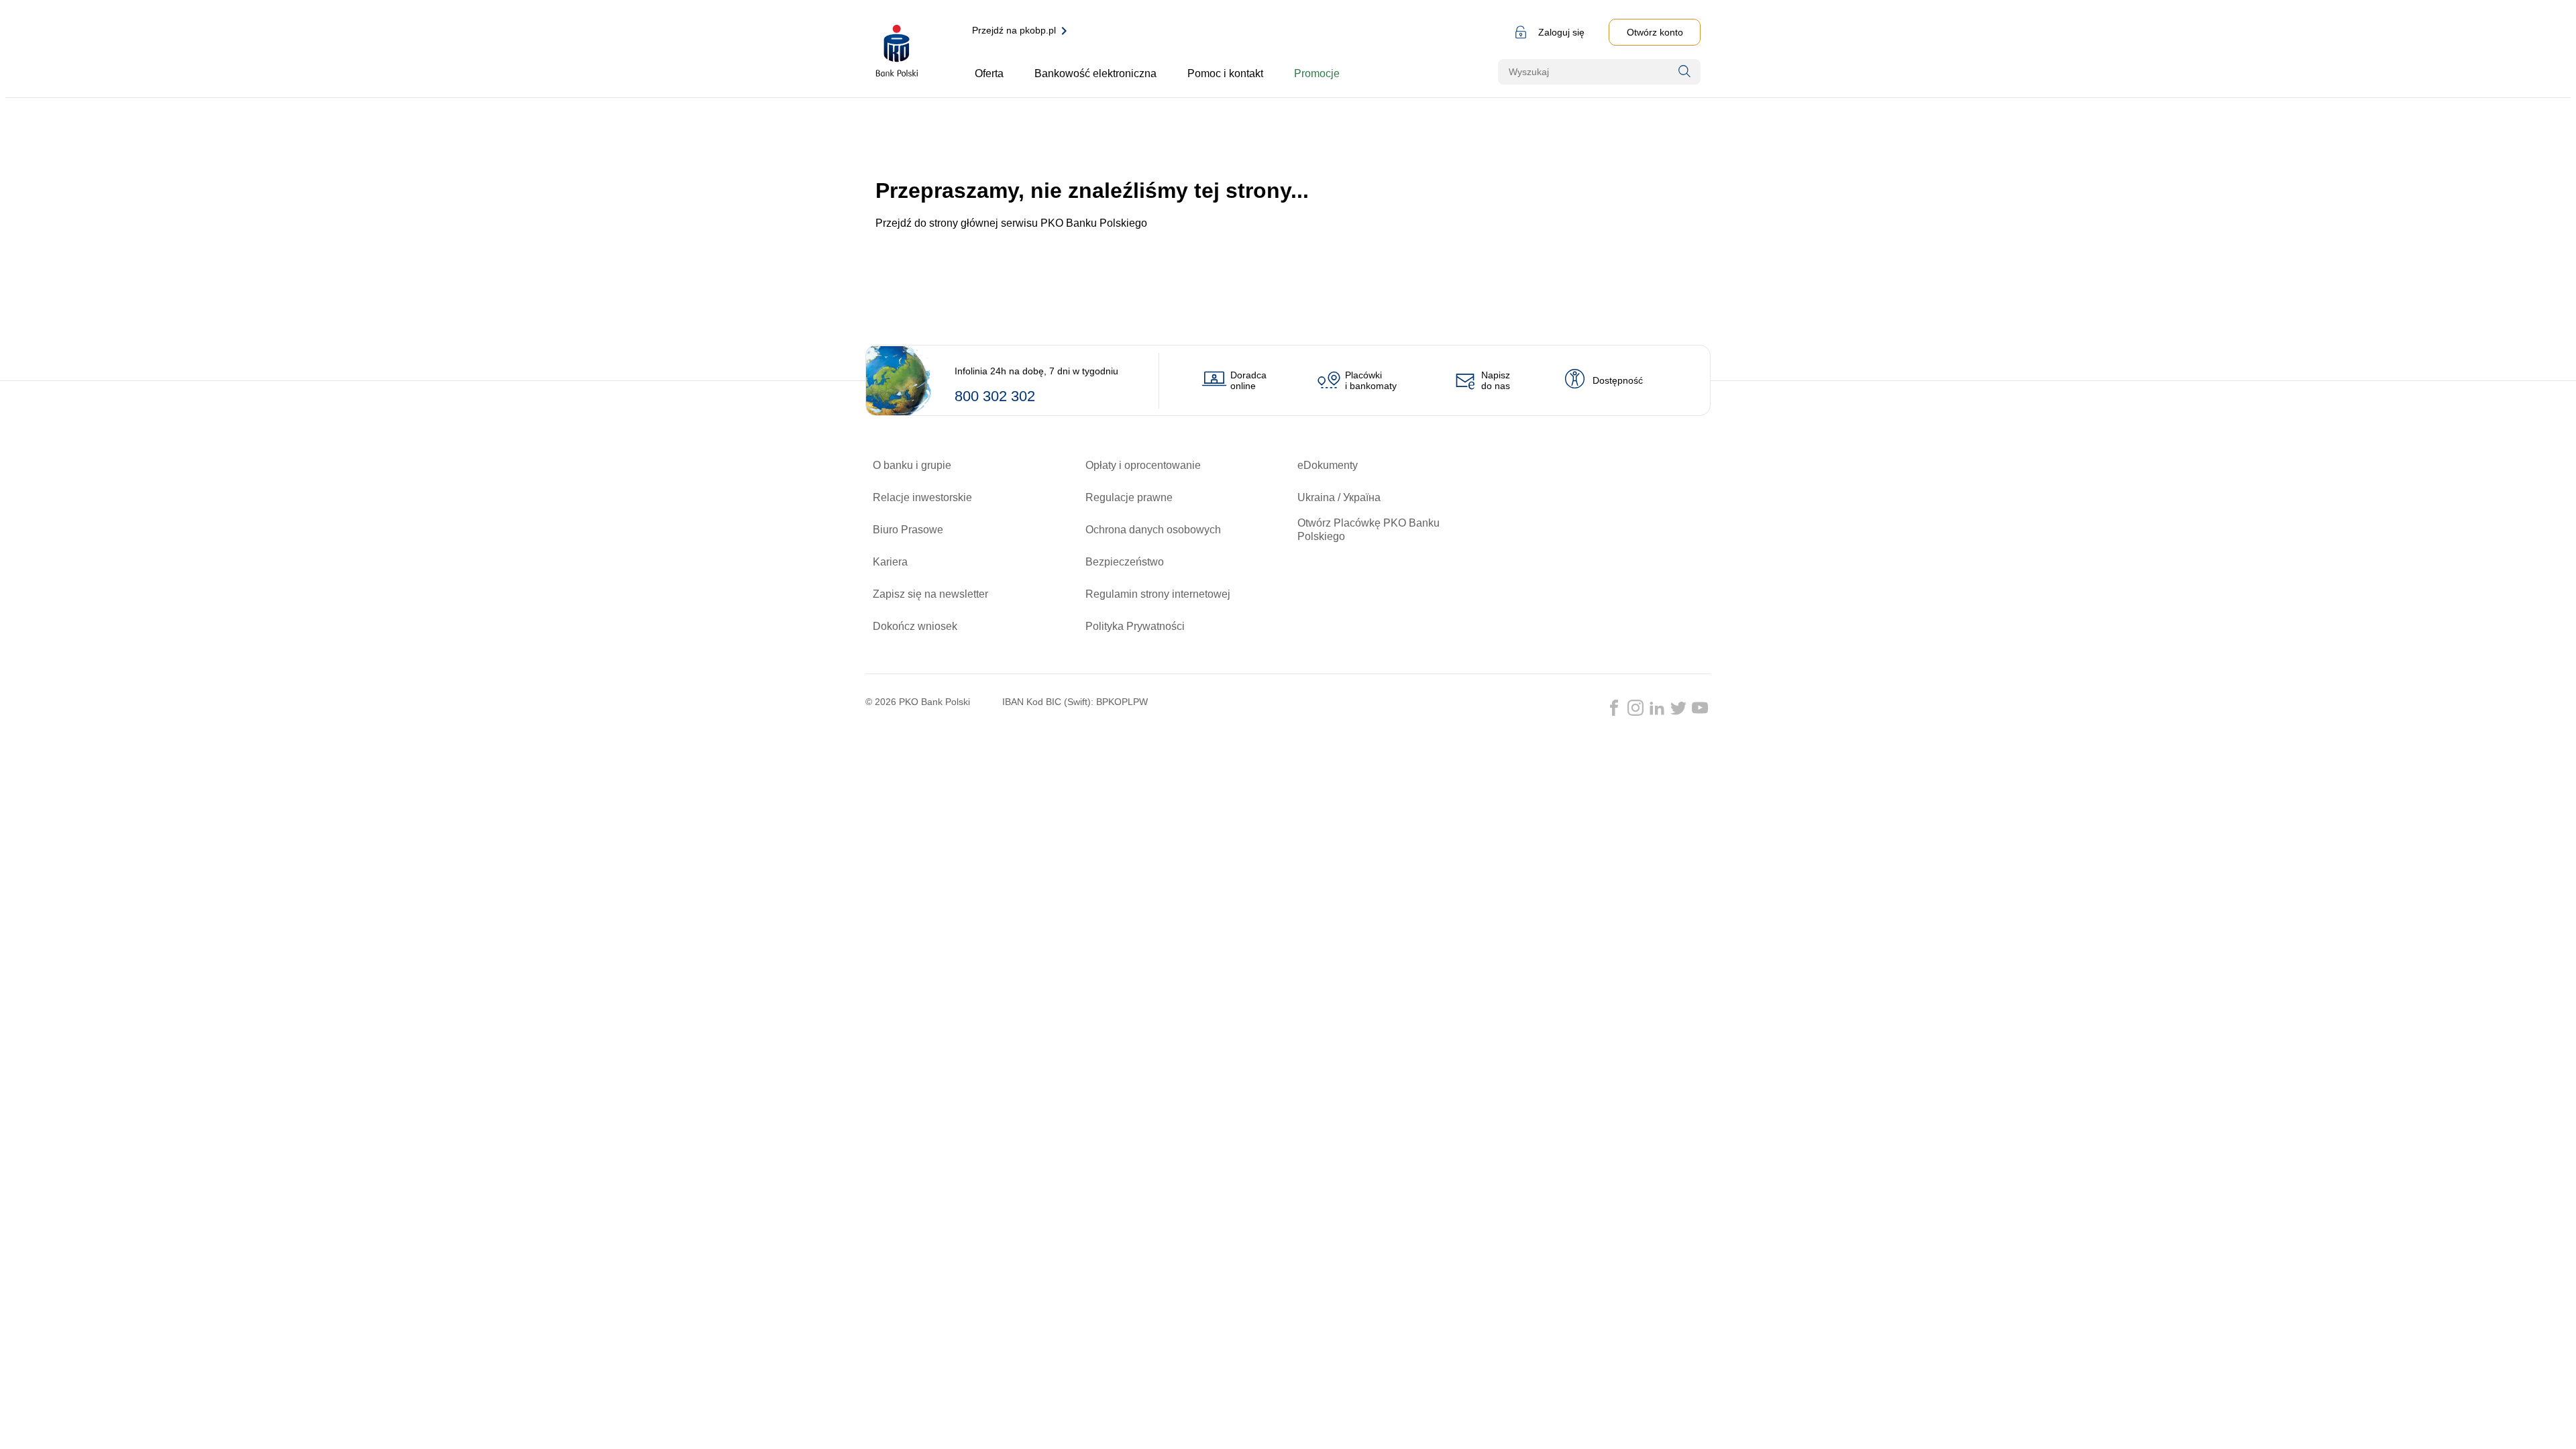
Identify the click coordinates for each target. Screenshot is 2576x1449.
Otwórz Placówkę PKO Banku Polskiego (1368, 530)
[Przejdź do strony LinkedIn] (1657, 708)
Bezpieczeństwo (1125, 562)
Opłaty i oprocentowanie (1143, 465)
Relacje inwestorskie (922, 497)
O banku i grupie (912, 465)
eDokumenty (1328, 465)
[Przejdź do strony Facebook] (1614, 708)
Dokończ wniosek (915, 626)
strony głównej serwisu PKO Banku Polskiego (1038, 223)
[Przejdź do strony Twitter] (1678, 708)
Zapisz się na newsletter (930, 594)
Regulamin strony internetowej (1158, 594)
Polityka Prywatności (1135, 626)
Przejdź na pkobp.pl (1014, 30)
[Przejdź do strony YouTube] (1700, 708)
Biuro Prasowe (908, 530)
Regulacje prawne (1129, 497)
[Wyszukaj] (1684, 71)
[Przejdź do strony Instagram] (1635, 708)
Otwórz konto (1655, 32)
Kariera (890, 562)
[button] (1547, 32)
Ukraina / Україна (1339, 497)
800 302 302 (995, 396)
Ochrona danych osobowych (1153, 530)
